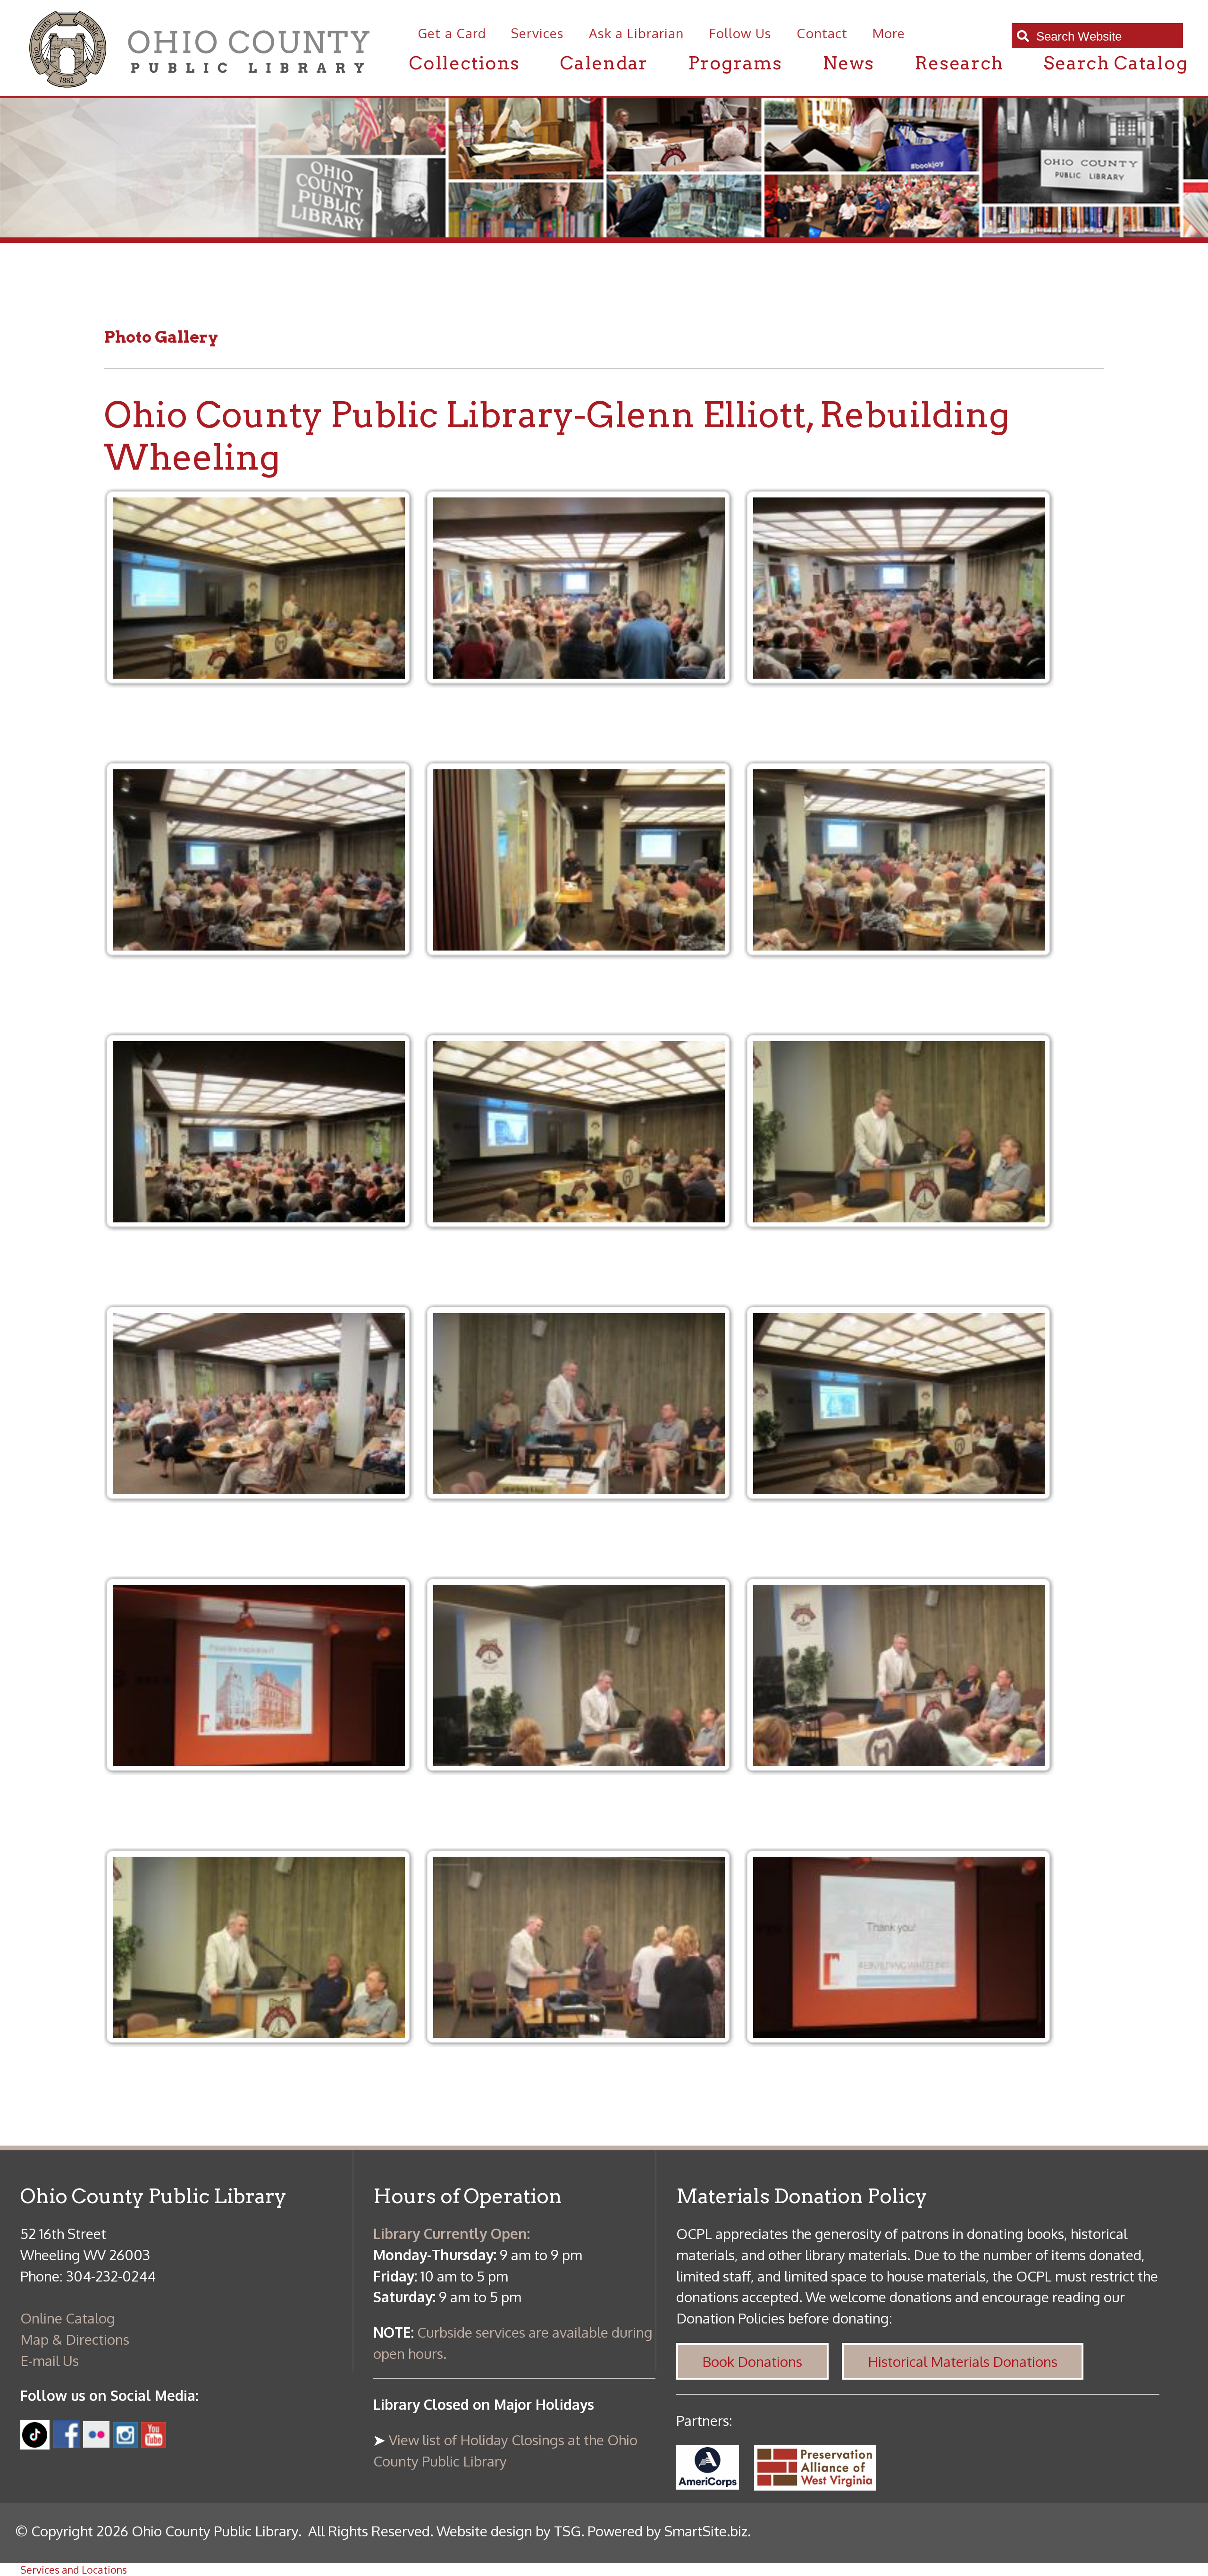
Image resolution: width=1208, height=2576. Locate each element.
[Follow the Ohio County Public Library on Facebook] (67, 2442)
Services (537, 33)
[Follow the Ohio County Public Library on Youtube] (154, 2442)
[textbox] (1104, 37)
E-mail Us (50, 2360)
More (889, 33)
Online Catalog (68, 2318)
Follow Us (740, 33)
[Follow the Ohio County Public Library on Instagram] (124, 2442)
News (848, 63)
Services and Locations (74, 2570)
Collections (465, 63)
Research (959, 63)
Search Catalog (1116, 63)
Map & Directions (75, 2339)
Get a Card (452, 33)
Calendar (604, 63)
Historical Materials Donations (963, 2361)
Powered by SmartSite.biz (667, 2531)
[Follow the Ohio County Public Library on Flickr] (96, 2442)
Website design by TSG (509, 2531)
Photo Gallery (161, 337)
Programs (735, 63)
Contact (822, 33)
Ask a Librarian (636, 33)
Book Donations (752, 2361)
